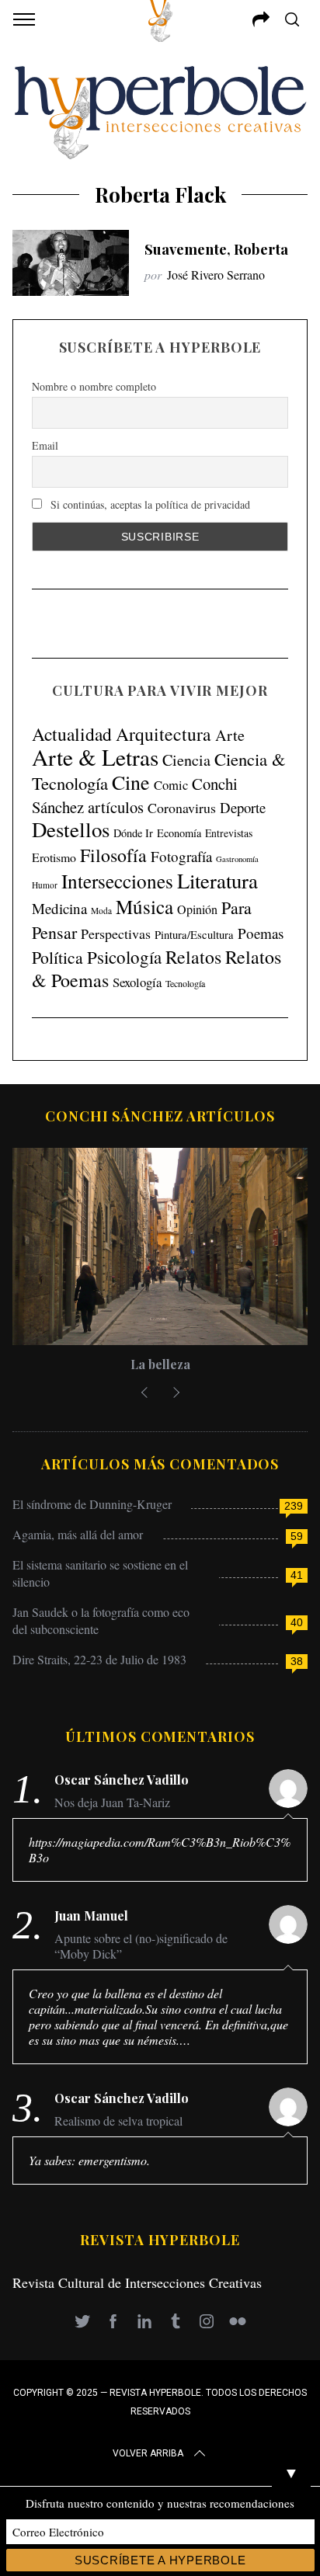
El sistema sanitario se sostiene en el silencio (100, 1573)
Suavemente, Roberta (216, 249)
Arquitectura (163, 734)
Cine (131, 782)
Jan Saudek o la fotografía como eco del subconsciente (101, 1620)
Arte (230, 735)
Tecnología (185, 983)
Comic (171, 785)
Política (57, 957)
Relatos (193, 957)
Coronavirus (182, 808)
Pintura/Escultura (194, 935)
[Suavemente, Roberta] (71, 262)
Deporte (243, 807)
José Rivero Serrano (216, 275)
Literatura (217, 881)
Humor (45, 885)
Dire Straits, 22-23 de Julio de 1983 (99, 1659)
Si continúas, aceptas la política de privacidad (149, 504)
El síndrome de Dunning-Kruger (92, 1504)
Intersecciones (117, 881)
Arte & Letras (95, 757)
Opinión (197, 909)
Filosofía (113, 855)
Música (144, 907)
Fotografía (181, 856)
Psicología (124, 957)
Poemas (261, 933)
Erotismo (54, 857)
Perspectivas (116, 933)
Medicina (59, 908)
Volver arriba (148, 2453)
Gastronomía (237, 859)
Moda (101, 911)
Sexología (137, 982)
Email (45, 445)
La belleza (160, 1364)
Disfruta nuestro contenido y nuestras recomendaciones (160, 2503)
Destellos (71, 829)
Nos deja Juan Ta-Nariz (112, 1803)
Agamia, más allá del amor (78, 1534)
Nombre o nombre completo (94, 386)
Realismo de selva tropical (118, 2121)
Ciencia (186, 760)
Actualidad (72, 734)
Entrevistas (229, 833)
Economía (179, 833)
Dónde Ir (133, 833)
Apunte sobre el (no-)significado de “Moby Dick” (141, 1946)
